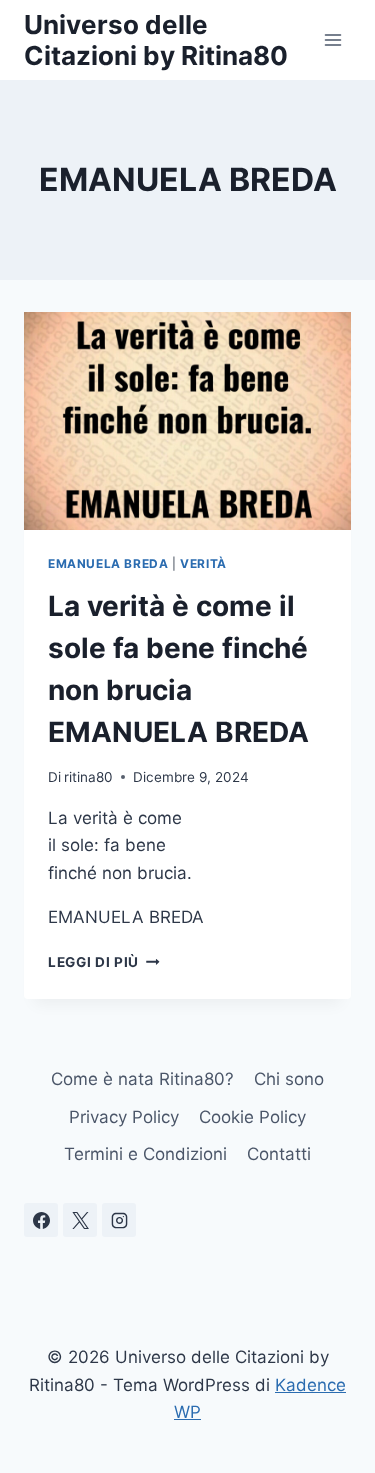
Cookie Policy (252, 1117)
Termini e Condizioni (145, 1154)
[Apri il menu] (332, 39)
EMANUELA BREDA (108, 563)
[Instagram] (119, 1220)
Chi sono (289, 1079)
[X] (80, 1220)
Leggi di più (104, 962)
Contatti (279, 1154)
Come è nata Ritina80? (142, 1079)
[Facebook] (41, 1220)
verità (203, 563)
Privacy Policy (124, 1117)
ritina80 (88, 777)
